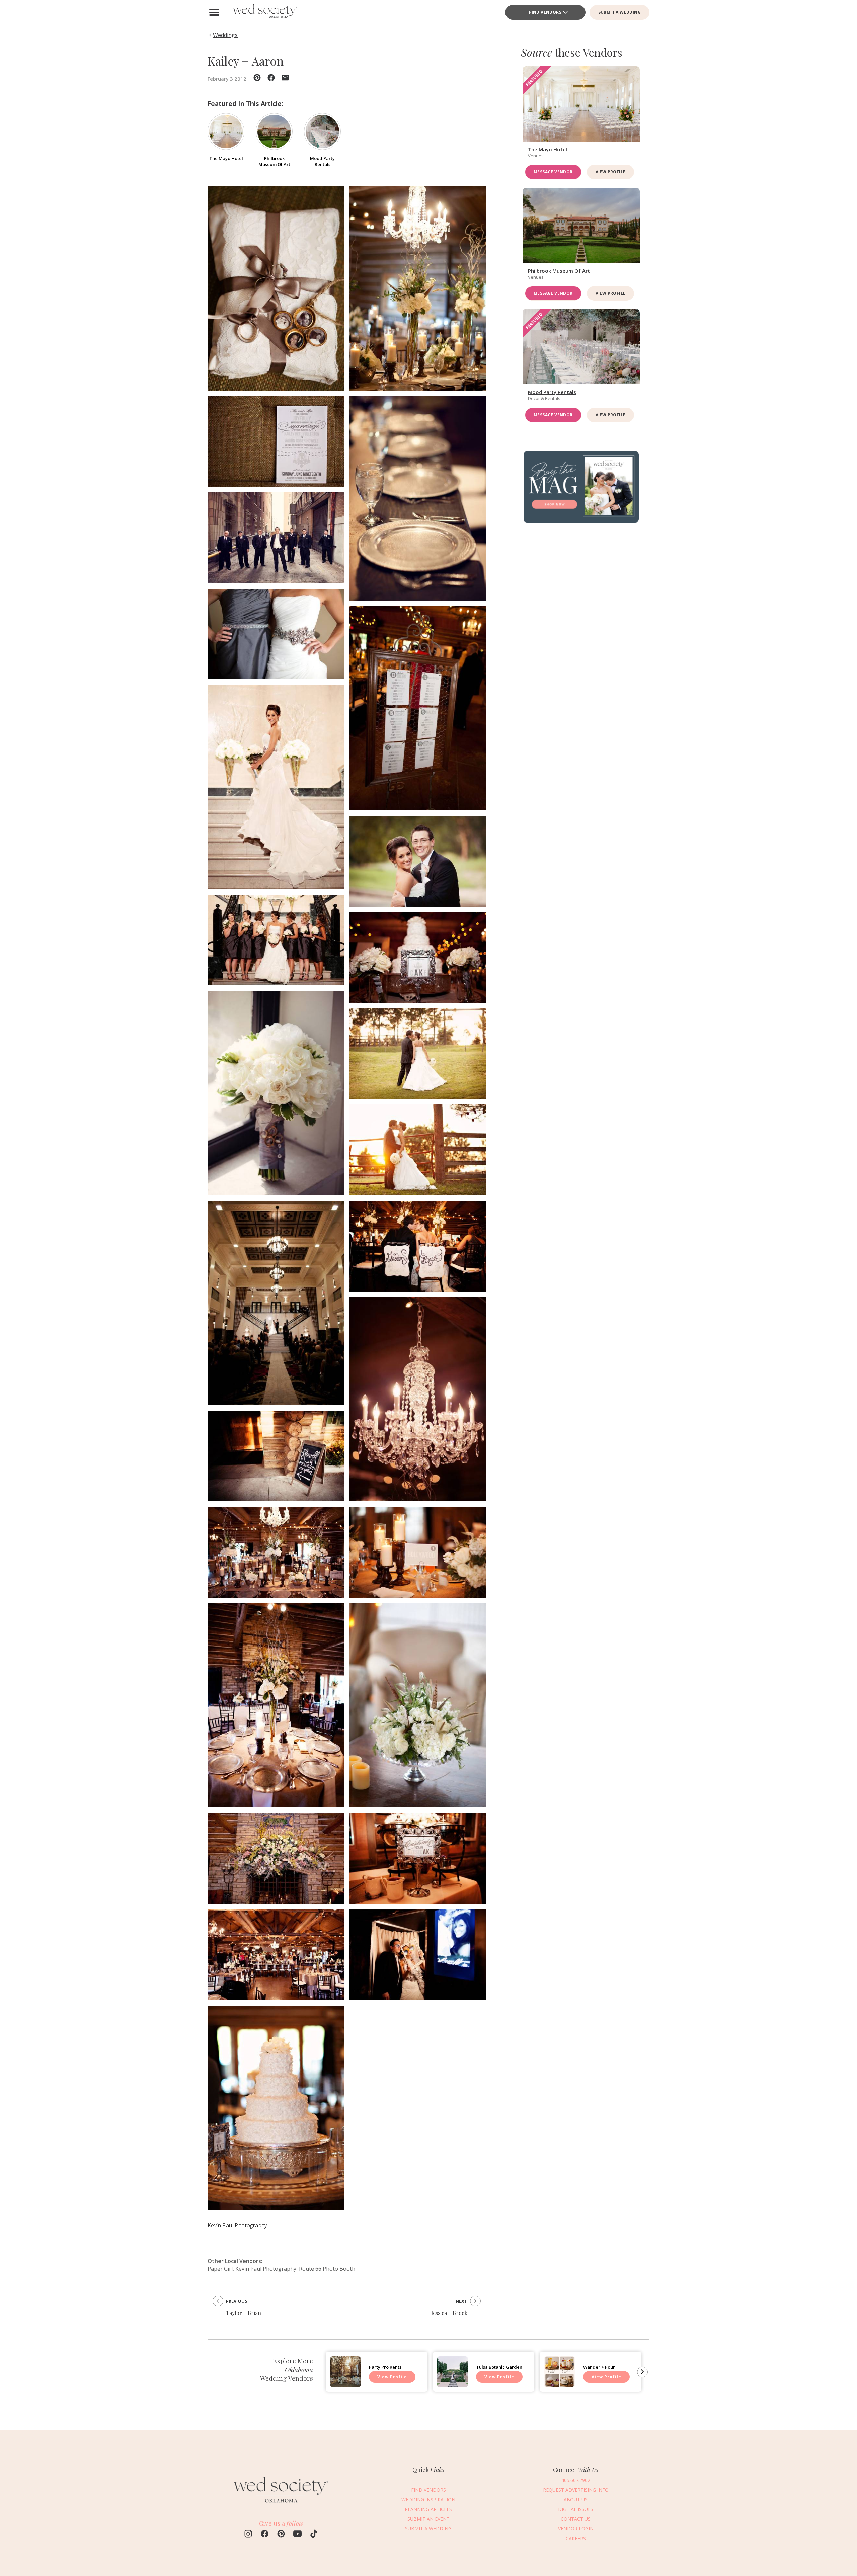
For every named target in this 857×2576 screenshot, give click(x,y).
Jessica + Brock (449, 2313)
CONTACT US (576, 2519)
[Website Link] (281, 2506)
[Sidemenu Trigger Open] (214, 12)
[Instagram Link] (248, 2535)
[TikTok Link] (314, 2535)
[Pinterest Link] (281, 2535)
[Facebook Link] (265, 2535)
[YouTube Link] (297, 2535)
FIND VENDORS (545, 12)
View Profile (611, 172)
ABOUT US (576, 2500)
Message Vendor (553, 172)
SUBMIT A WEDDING (619, 12)
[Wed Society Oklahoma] (264, 12)
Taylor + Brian (244, 2313)
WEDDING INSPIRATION (428, 2500)
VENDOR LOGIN (576, 2529)
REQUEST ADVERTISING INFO (576, 2490)
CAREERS (576, 2538)
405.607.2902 (576, 2480)
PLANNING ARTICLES (428, 2509)
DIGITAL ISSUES (576, 2509)
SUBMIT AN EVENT (428, 2519)
